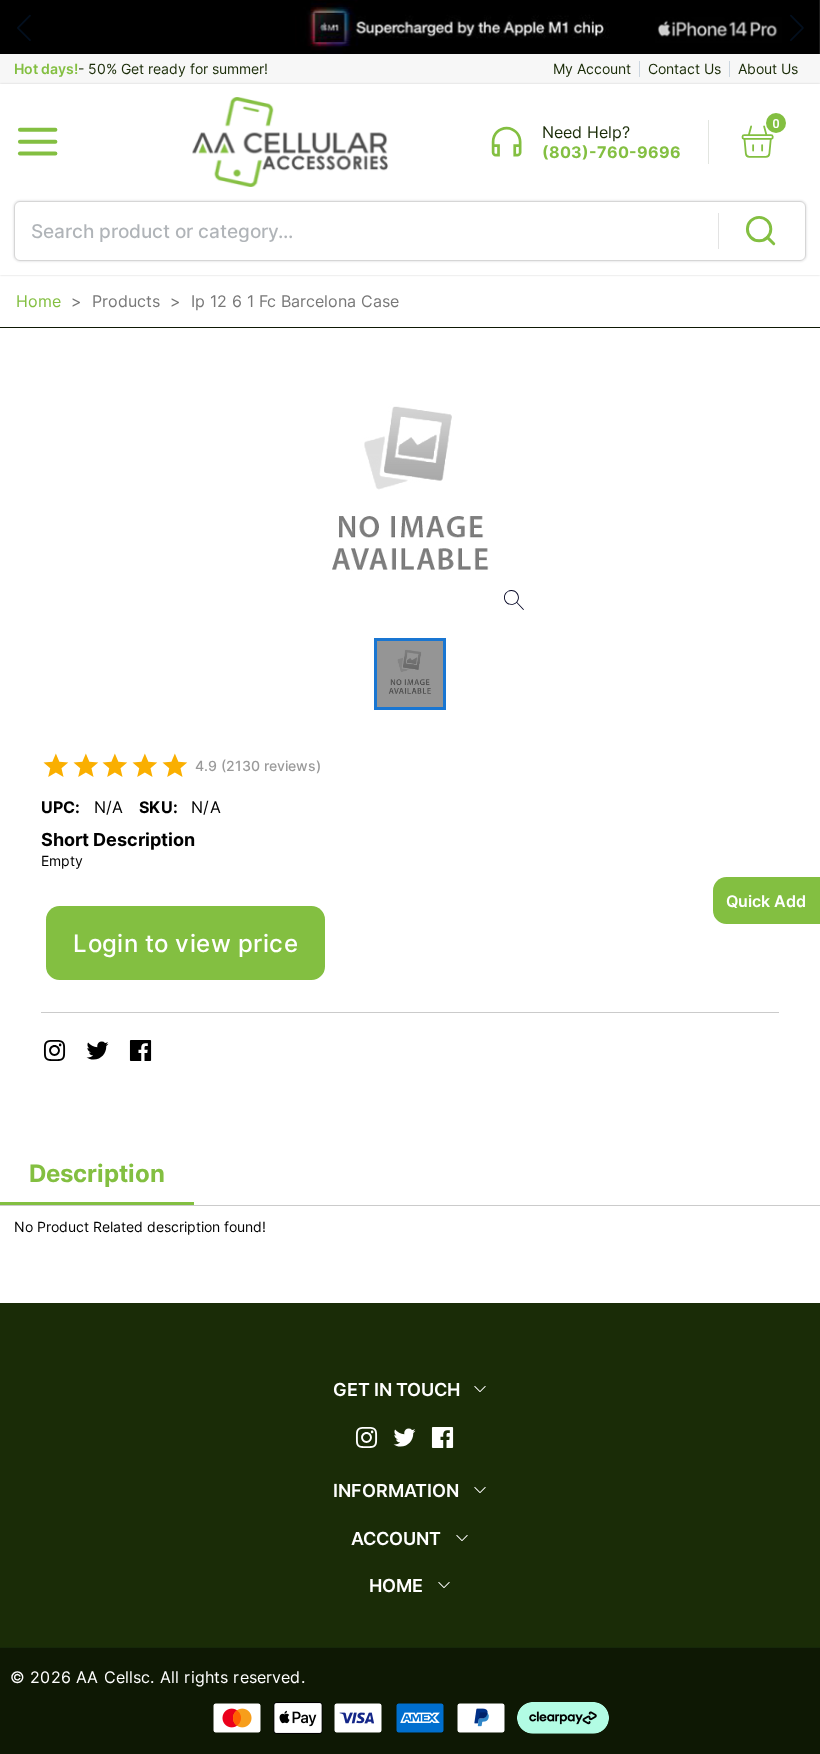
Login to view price (185, 943)
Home (38, 301)
